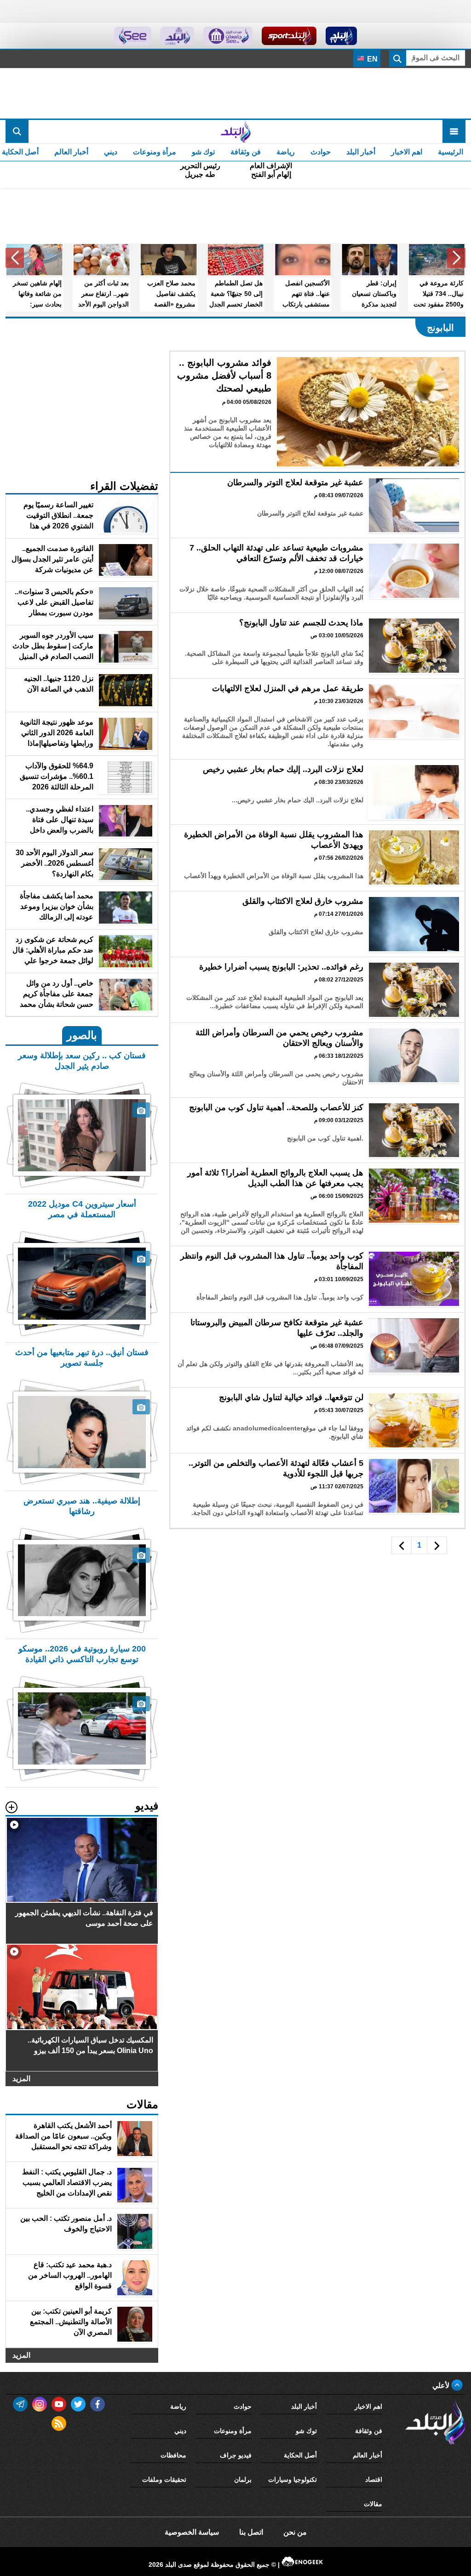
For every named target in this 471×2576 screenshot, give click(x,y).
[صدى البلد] (235, 131)
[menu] (454, 131)
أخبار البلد (361, 152)
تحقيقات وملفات (164, 2480)
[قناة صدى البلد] (342, 36)
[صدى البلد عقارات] (177, 36)
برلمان (243, 2480)
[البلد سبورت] (289, 36)
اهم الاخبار (407, 152)
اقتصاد (374, 2480)
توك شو (203, 152)
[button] (456, 258)
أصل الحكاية (300, 2455)
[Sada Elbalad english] (133, 36)
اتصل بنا (251, 2532)
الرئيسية (451, 152)
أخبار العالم (71, 152)
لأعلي (442, 2386)
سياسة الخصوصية (192, 2532)
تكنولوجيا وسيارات (293, 2480)
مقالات (373, 2504)
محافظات (173, 2455)
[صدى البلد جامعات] (228, 36)
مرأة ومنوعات (155, 152)
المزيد (21, 2079)
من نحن (295, 2532)
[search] (17, 131)
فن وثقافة (246, 152)
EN (371, 59)
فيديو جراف (236, 2455)
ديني (111, 152)
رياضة (286, 152)
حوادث (321, 152)
